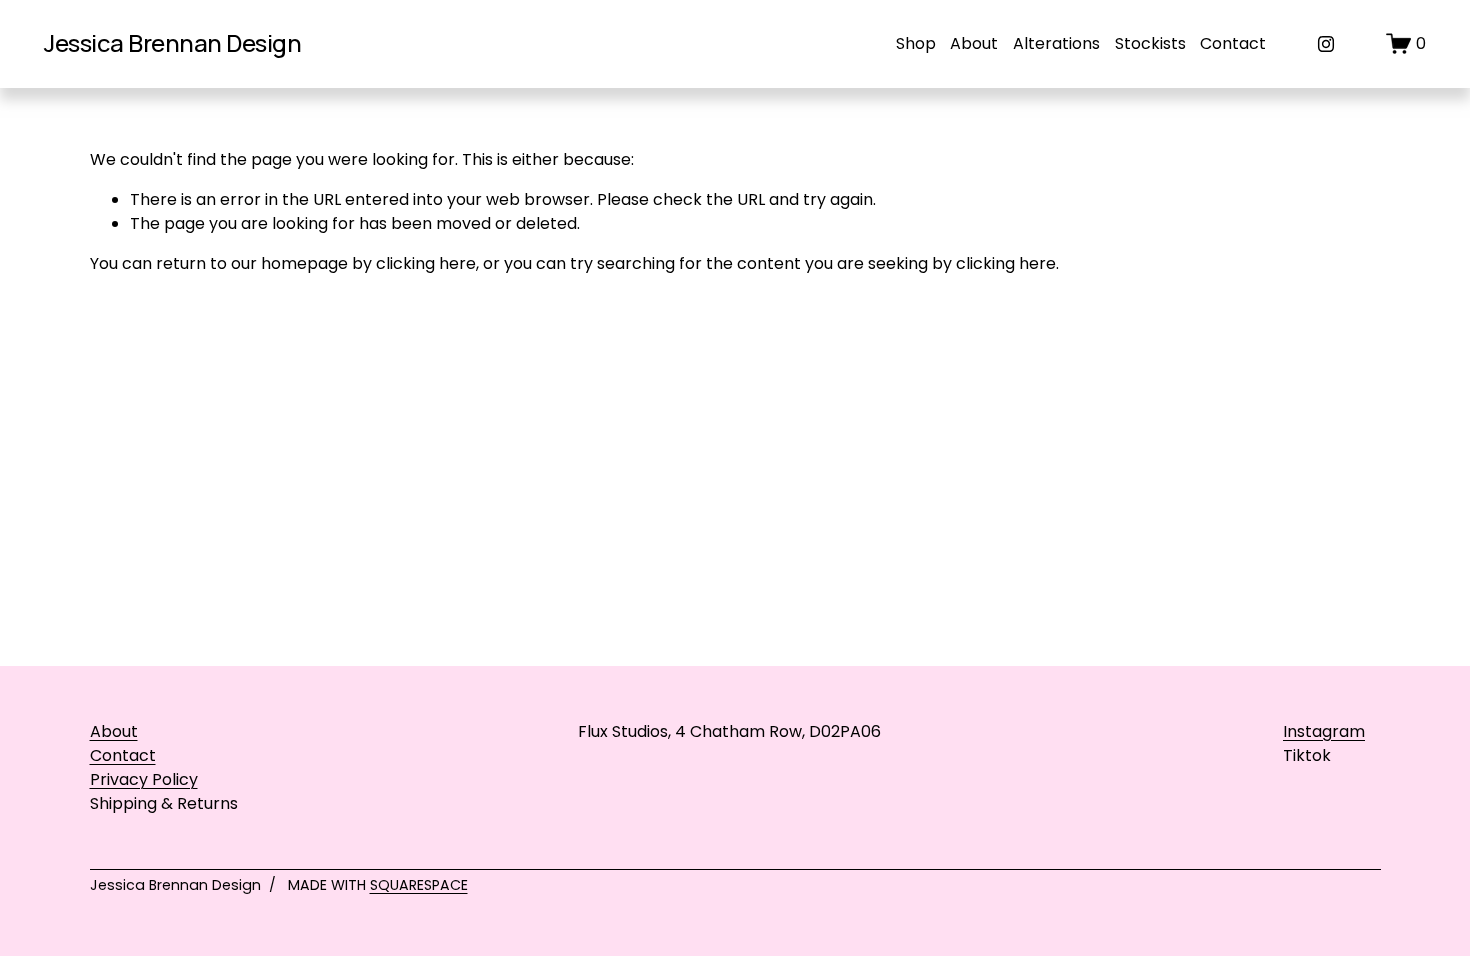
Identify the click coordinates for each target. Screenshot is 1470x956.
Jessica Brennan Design (172, 42)
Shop (916, 43)
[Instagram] (1326, 44)
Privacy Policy (144, 779)
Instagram (1324, 731)
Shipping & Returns (164, 803)
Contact (1233, 43)
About (974, 43)
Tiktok (1307, 755)
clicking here (426, 263)
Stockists (1150, 43)
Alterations (1056, 43)
